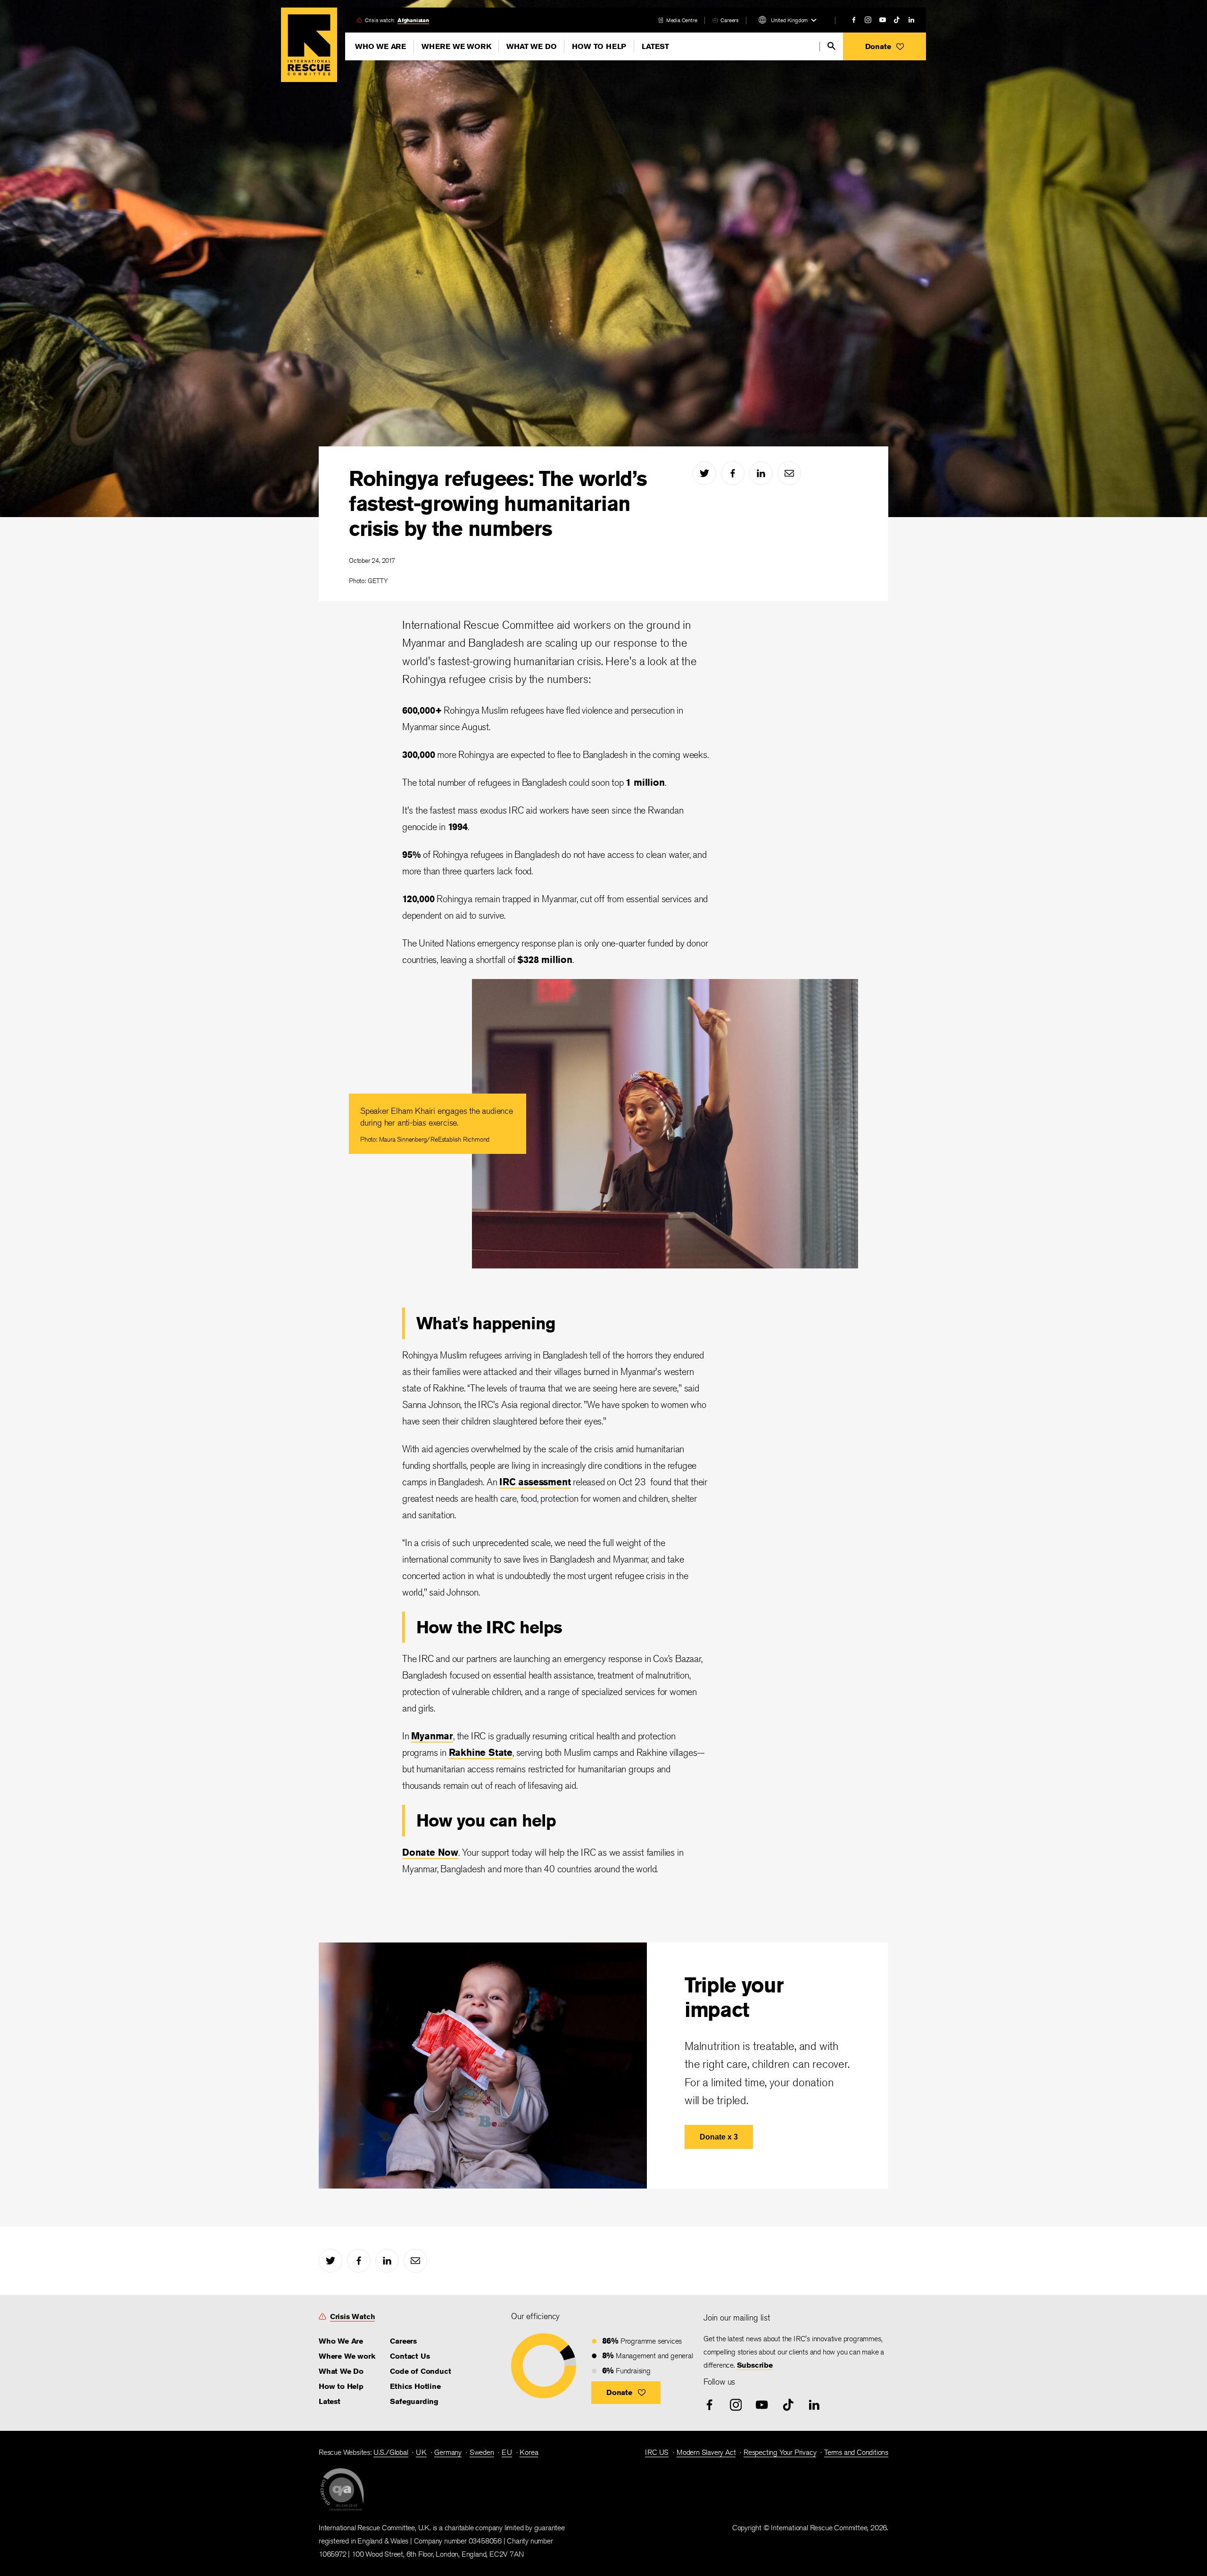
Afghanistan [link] (413, 20)
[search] (831, 46)
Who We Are (380, 46)
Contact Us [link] (410, 2356)
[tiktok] (897, 20)
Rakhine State (481, 1752)
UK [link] (421, 2452)
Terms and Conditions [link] (856, 2452)
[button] (885, 46)
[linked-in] (911, 20)
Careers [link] (730, 20)
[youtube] (883, 20)
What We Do (531, 46)
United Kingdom (789, 20)
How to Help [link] (341, 2386)
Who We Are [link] (341, 2341)
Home (309, 45)
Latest (655, 46)
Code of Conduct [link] (420, 2371)
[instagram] (868, 20)
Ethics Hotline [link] (415, 2386)
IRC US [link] (657, 2452)
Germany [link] (448, 2452)
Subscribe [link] (755, 2365)
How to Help (599, 46)
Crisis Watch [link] (353, 2317)
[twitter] (704, 473)
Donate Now (430, 1852)
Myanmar (432, 1736)
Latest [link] (330, 2401)
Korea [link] (529, 2452)
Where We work (456, 46)
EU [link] (507, 2452)
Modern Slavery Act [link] (706, 2452)
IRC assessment (535, 1482)
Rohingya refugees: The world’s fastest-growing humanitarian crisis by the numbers (498, 503)
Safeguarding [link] (414, 2401)
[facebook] (854, 20)
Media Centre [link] (682, 20)
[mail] (789, 473)
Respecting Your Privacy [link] (780, 2452)
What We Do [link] (341, 2371)
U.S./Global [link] (391, 2452)
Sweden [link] (482, 2452)
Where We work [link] (347, 2356)
